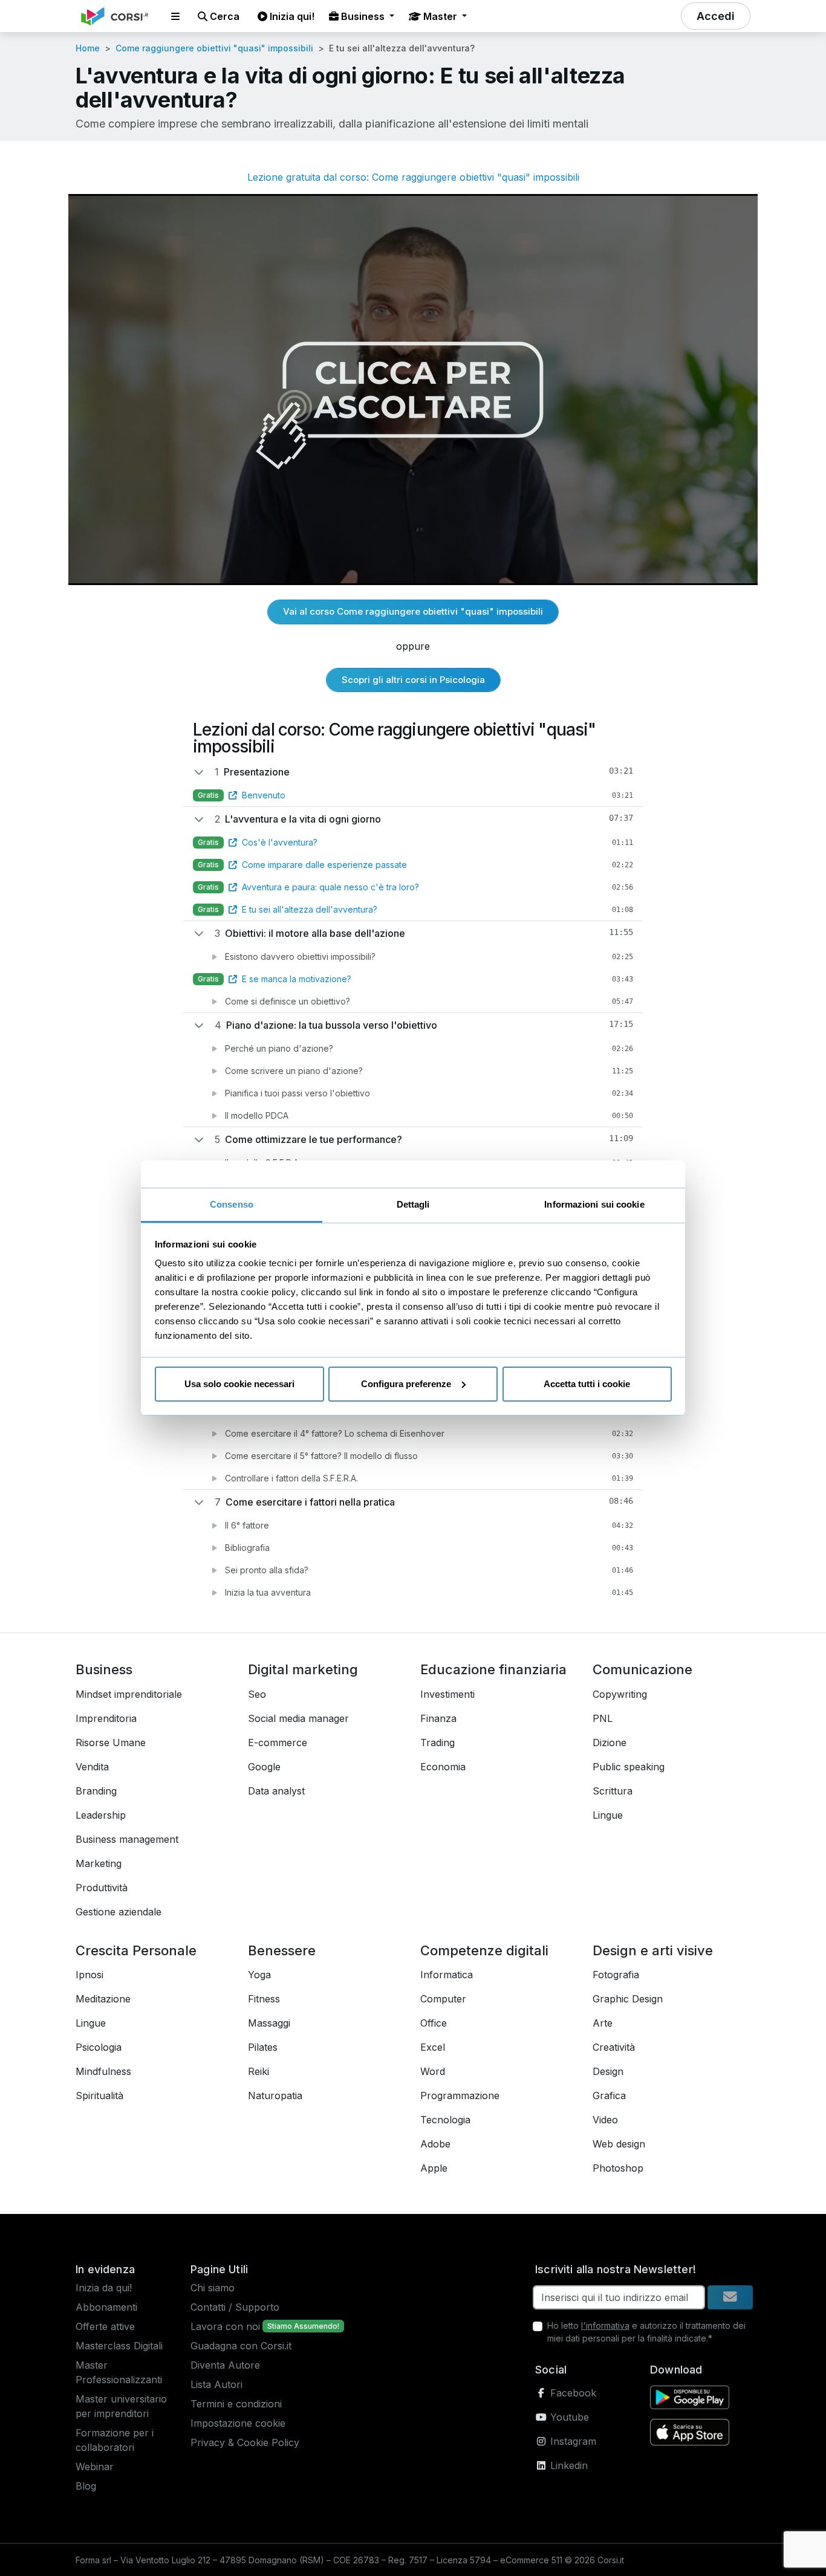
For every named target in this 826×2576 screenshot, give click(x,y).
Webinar (95, 2467)
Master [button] (440, 16)
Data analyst (276, 1791)
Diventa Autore (225, 2365)
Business (104, 1669)
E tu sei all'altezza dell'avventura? (310, 909)
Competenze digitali (484, 1950)
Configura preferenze (406, 1384)
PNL (603, 1718)
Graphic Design (628, 1999)
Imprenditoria (106, 1718)
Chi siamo (213, 2288)
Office (434, 2023)
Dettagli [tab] (413, 1204)
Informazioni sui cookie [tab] (594, 1204)
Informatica (447, 1975)
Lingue (608, 1815)
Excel (433, 2047)
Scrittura (613, 1791)
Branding (96, 1791)
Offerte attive (105, 2326)
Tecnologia (445, 2120)
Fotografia (616, 1975)
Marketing (99, 1863)
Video (605, 2120)
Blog (86, 2486)
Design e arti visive (653, 1950)
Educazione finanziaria (493, 1669)
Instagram (572, 2441)
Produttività (102, 1888)
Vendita (92, 1767)
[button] (175, 16)
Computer (443, 1999)
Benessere (282, 1950)
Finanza (438, 1718)
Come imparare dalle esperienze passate (324, 865)
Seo (257, 1694)
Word (433, 2071)
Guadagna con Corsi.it (241, 2346)
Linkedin (567, 2465)
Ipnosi (89, 1975)
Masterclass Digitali (119, 2346)
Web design (619, 2144)
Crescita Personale (136, 1950)
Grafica (609, 2095)
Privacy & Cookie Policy (245, 2442)
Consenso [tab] (232, 1204)
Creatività (614, 2047)
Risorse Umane (111, 1743)
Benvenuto (264, 795)
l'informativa (605, 2325)
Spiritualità (99, 2095)
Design (608, 2071)
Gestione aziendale (119, 1912)
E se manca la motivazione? (297, 979)
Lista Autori (216, 2384)
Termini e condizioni (236, 2404)
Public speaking (629, 1767)
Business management (127, 1839)
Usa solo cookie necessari (239, 1384)
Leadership (101, 1815)
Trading (437, 1743)
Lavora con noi (225, 2326)
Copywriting (620, 1694)
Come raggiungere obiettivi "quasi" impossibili (214, 48)
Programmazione (460, 2095)
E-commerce (278, 1743)
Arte (603, 2023)
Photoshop (618, 2168)
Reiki (259, 2071)
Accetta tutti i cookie (587, 1384)
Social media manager (298, 1718)
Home (88, 48)
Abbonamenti (106, 2307)
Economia (443, 1767)
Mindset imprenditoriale (129, 1694)
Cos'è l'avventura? (280, 842)
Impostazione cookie (238, 2423)
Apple (434, 2168)
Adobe (435, 2144)
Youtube (568, 2417)
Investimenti (447, 1694)
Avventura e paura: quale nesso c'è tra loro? (330, 887)
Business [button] (363, 16)
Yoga (259, 1975)
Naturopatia (275, 2095)
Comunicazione (642, 1669)
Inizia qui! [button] (291, 16)
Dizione (610, 1743)
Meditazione (103, 1999)
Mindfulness (103, 2071)
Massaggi (269, 2023)
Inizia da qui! (104, 2288)
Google (264, 1767)
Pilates (263, 2047)
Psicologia (99, 2047)
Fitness (264, 1999)
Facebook (572, 2393)
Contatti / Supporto (235, 2307)
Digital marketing (303, 1669)
